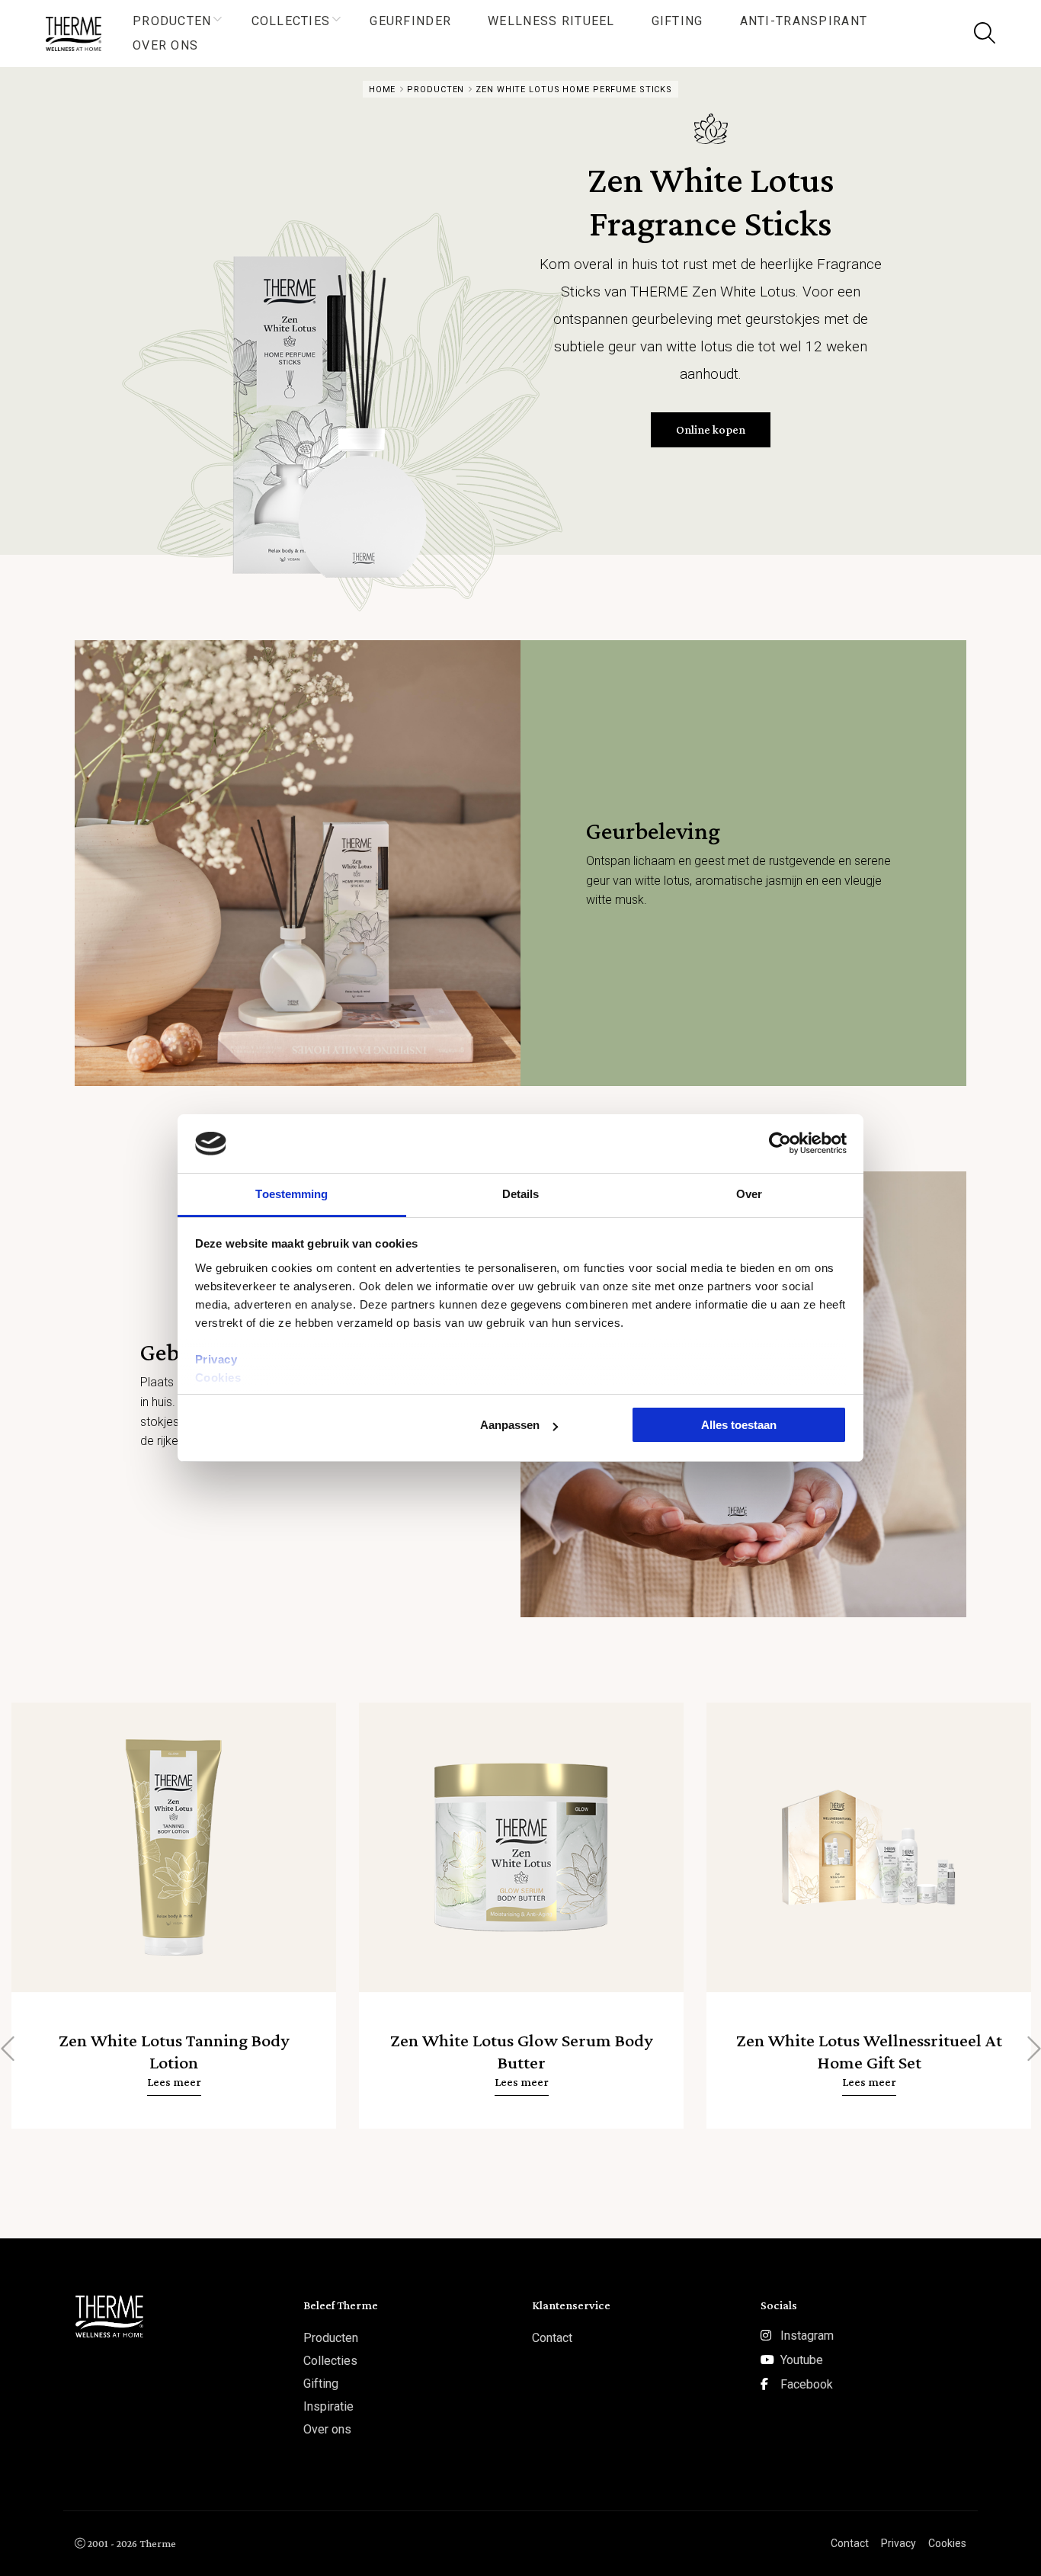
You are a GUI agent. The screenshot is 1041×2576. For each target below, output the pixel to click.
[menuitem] (174, 21)
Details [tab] (521, 1194)
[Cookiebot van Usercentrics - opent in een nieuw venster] (780, 1143)
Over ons (165, 45)
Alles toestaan (739, 1425)
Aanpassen (510, 1425)
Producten (172, 21)
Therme (80, 34)
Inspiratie (328, 2406)
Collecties (291, 21)
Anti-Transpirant (804, 21)
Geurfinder (410, 21)
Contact (552, 2338)
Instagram (807, 2336)
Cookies (218, 1378)
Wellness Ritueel (551, 21)
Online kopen (711, 429)
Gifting (677, 21)
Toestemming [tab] (291, 1194)
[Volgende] (1032, 2049)
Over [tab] (749, 1194)
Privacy (216, 1359)
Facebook (807, 2384)
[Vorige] (9, 2049)
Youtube (802, 2360)
